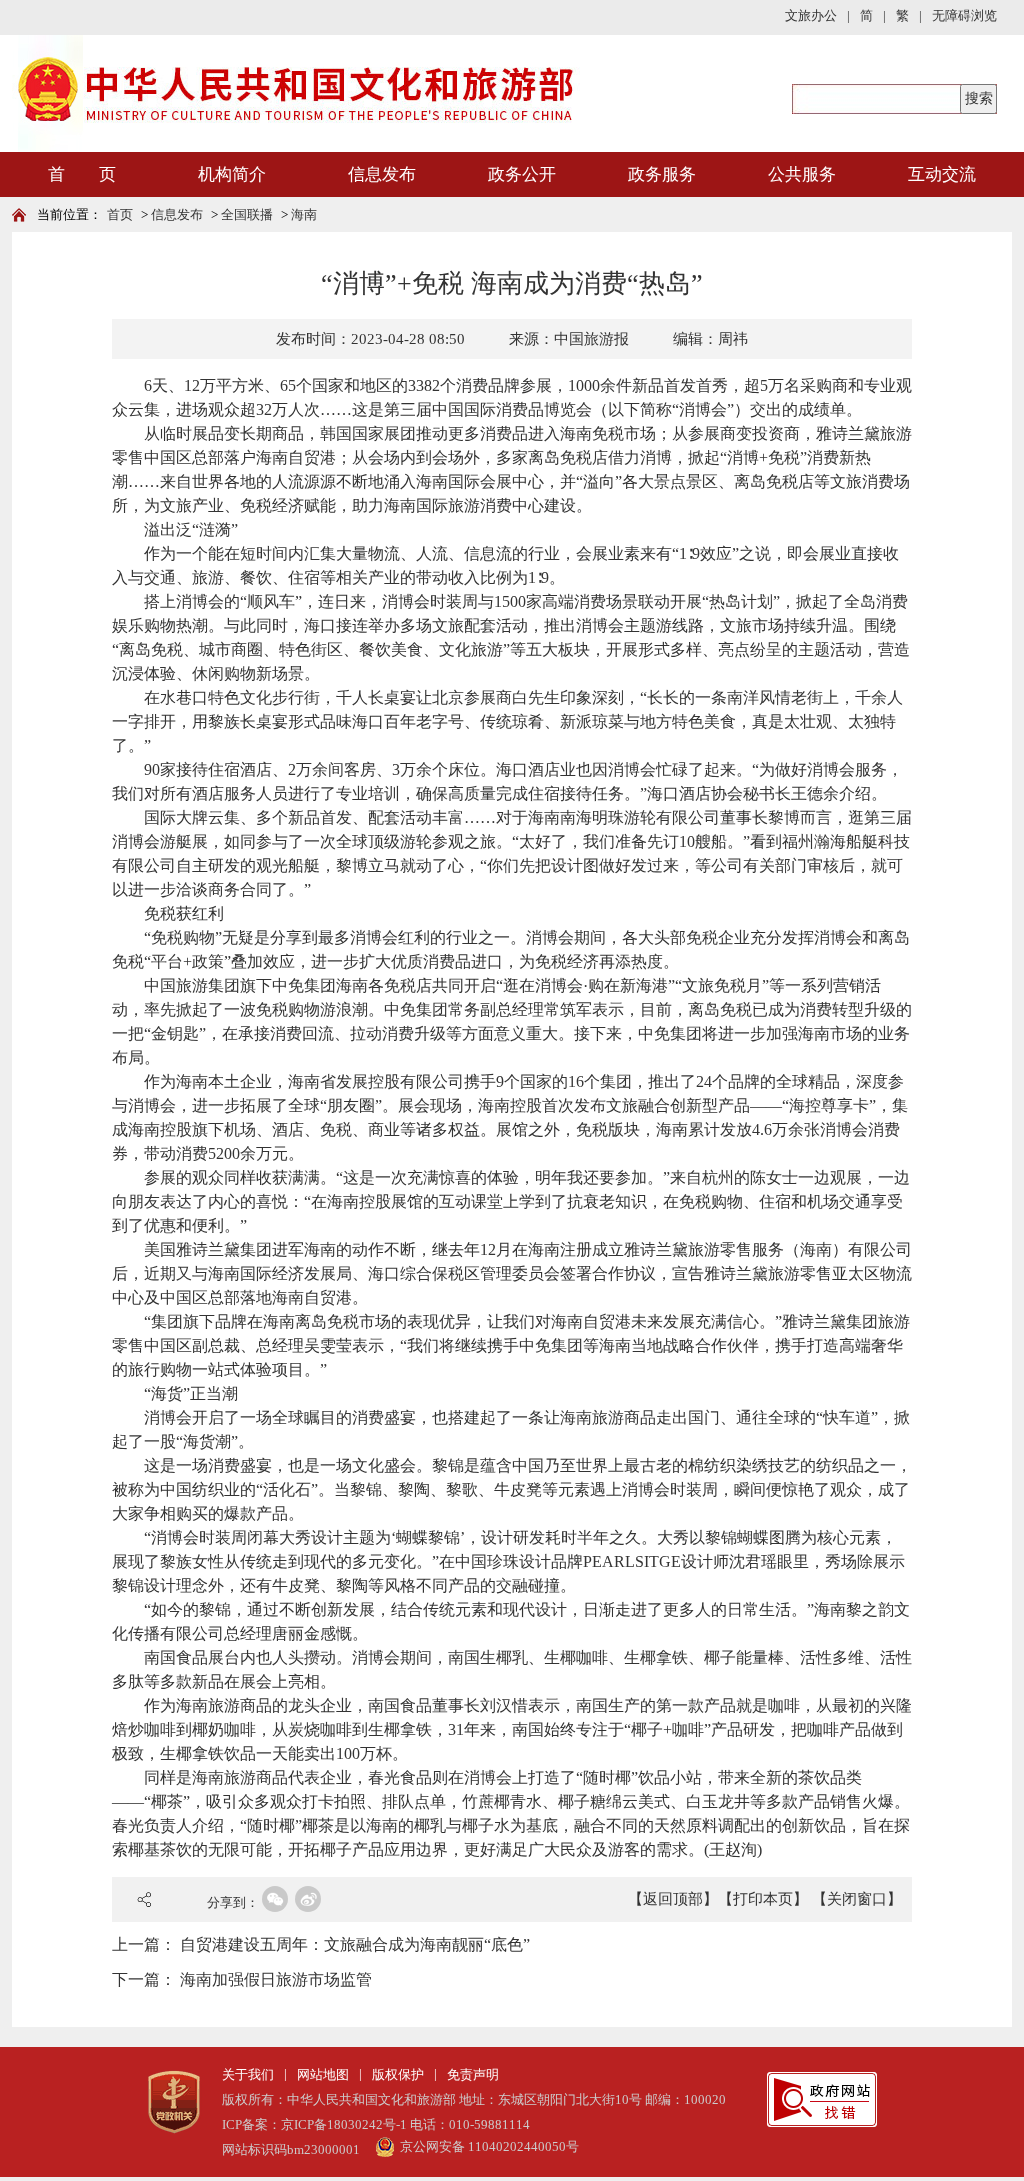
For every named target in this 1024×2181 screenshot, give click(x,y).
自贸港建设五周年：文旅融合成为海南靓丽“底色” (355, 1944)
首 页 (82, 174)
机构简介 (232, 174)
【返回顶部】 (673, 1899)
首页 (120, 214)
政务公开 (522, 174)
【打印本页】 (763, 1899)
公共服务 (802, 174)
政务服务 (662, 174)
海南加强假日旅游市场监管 (276, 1979)
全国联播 (247, 214)
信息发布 (382, 174)
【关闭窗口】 (857, 1899)
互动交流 (942, 174)
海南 (304, 214)
